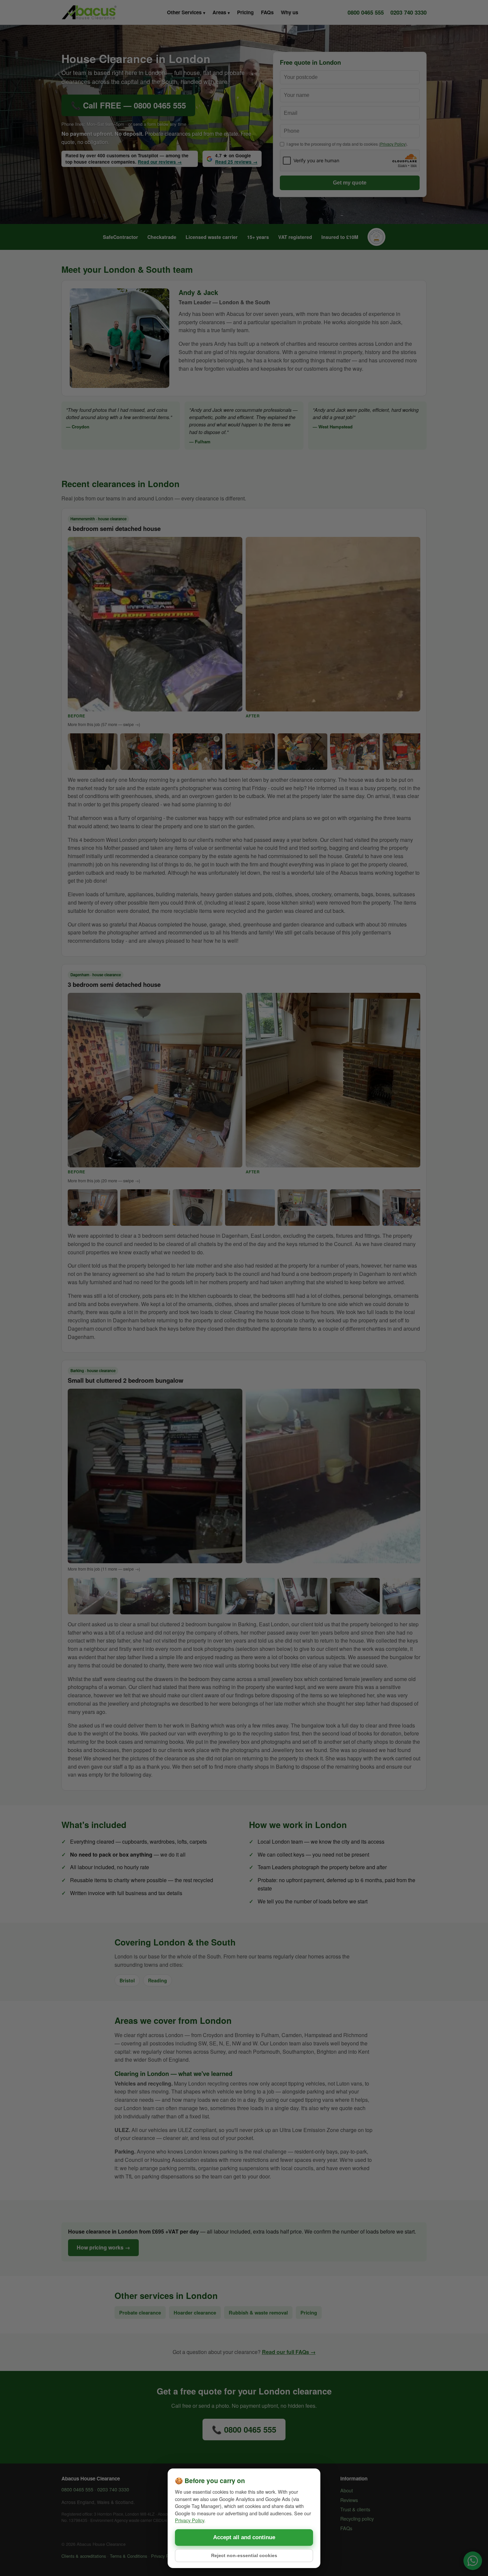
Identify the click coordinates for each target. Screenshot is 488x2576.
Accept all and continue (244, 2537)
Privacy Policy (190, 2520)
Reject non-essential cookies (244, 2556)
